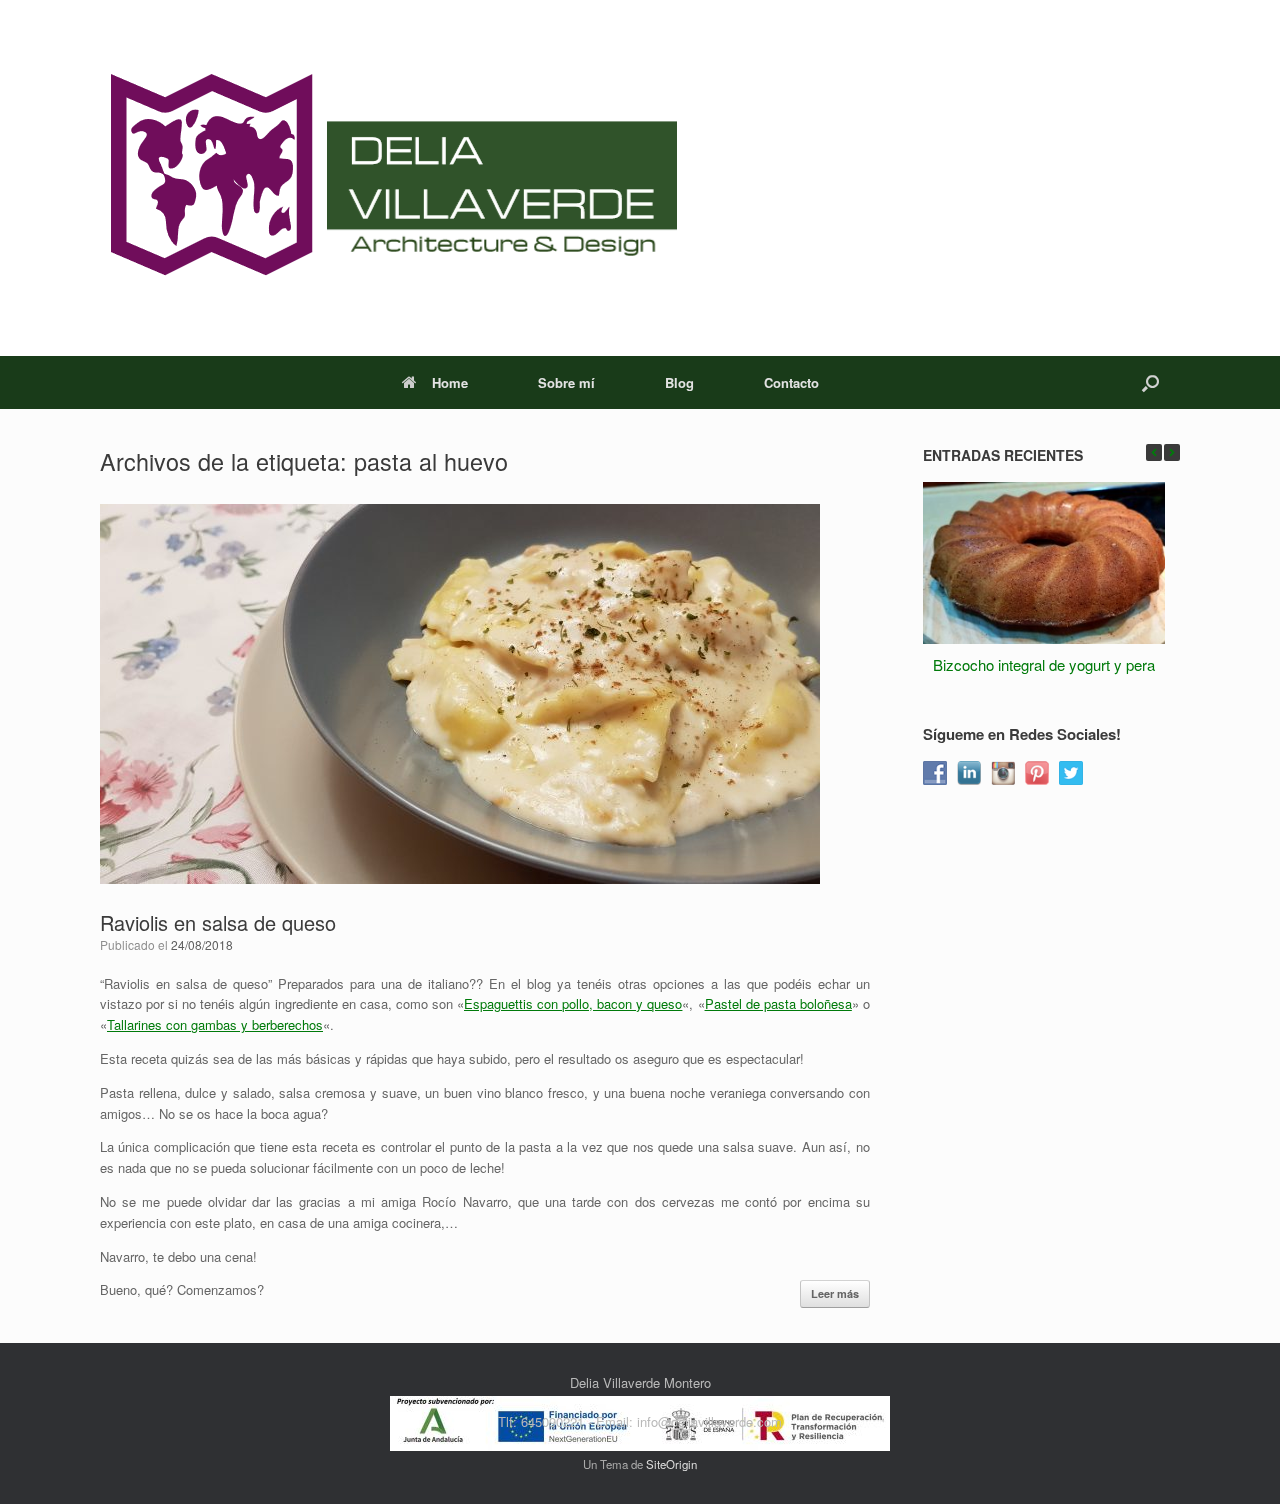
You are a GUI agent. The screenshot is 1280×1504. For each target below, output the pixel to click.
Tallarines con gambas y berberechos (215, 1024)
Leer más (835, 1293)
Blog (679, 382)
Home (450, 382)
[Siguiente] (1172, 452)
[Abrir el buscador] (1150, 382)
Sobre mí (566, 382)
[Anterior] (1154, 452)
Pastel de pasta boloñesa (778, 1003)
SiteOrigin (671, 1464)
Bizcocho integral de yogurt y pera (1044, 664)
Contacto (791, 382)
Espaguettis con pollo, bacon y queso (573, 1003)
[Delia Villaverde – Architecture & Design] (388, 178)
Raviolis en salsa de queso (218, 922)
